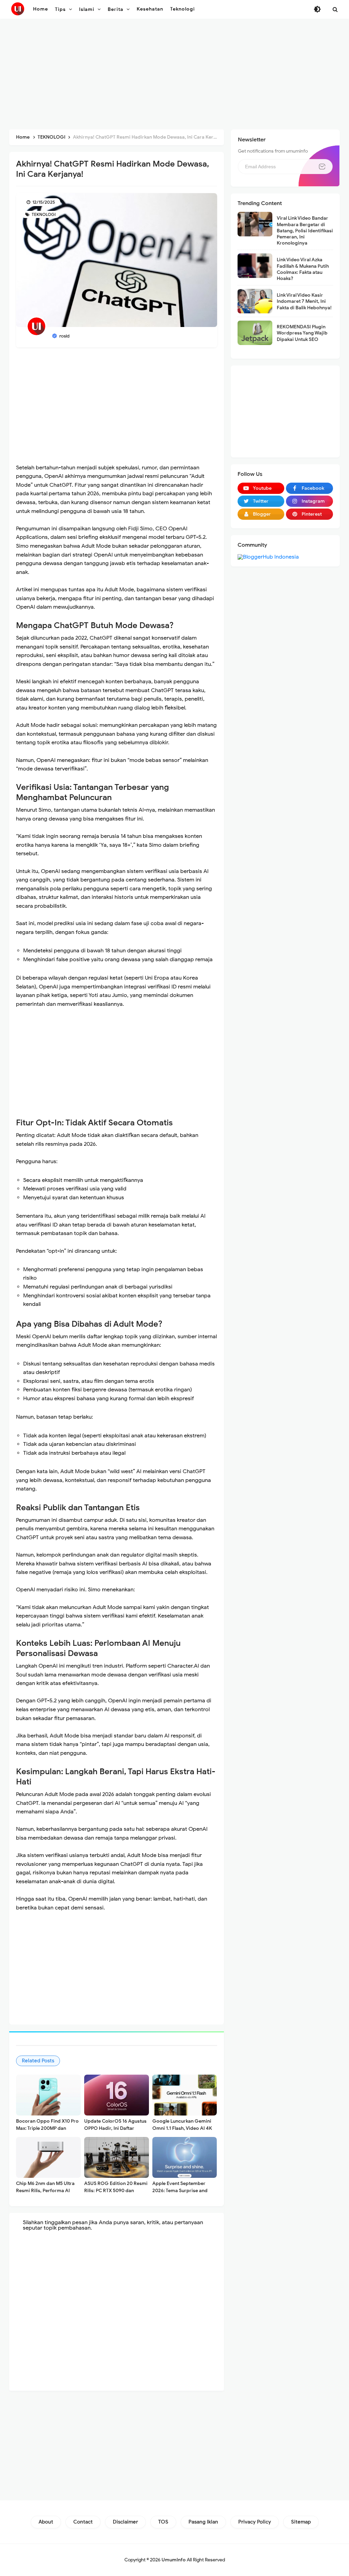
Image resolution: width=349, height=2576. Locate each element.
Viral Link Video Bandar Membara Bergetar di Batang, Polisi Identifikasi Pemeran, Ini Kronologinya (305, 231)
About (46, 2522)
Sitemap (301, 2522)
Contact (83, 2522)
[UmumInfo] (18, 9)
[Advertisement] (174, 75)
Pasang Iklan (203, 2522)
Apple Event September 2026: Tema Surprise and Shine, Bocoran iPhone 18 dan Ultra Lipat (180, 2194)
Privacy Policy (255, 2522)
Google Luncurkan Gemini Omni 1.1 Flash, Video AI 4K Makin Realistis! (182, 2128)
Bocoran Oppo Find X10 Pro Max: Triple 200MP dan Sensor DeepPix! (47, 2128)
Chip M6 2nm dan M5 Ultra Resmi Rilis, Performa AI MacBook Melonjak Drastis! (46, 2191)
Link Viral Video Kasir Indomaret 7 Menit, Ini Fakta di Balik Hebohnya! (304, 301)
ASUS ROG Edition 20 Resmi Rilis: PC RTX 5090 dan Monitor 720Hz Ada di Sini (116, 2191)
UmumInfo (174, 2560)
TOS (163, 2522)
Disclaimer (125, 2522)
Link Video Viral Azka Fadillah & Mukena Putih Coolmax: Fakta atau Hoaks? (303, 269)
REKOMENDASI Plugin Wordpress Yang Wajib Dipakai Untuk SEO (302, 333)
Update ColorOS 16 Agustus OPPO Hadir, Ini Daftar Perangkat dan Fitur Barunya (116, 2128)
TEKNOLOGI (43, 214)
